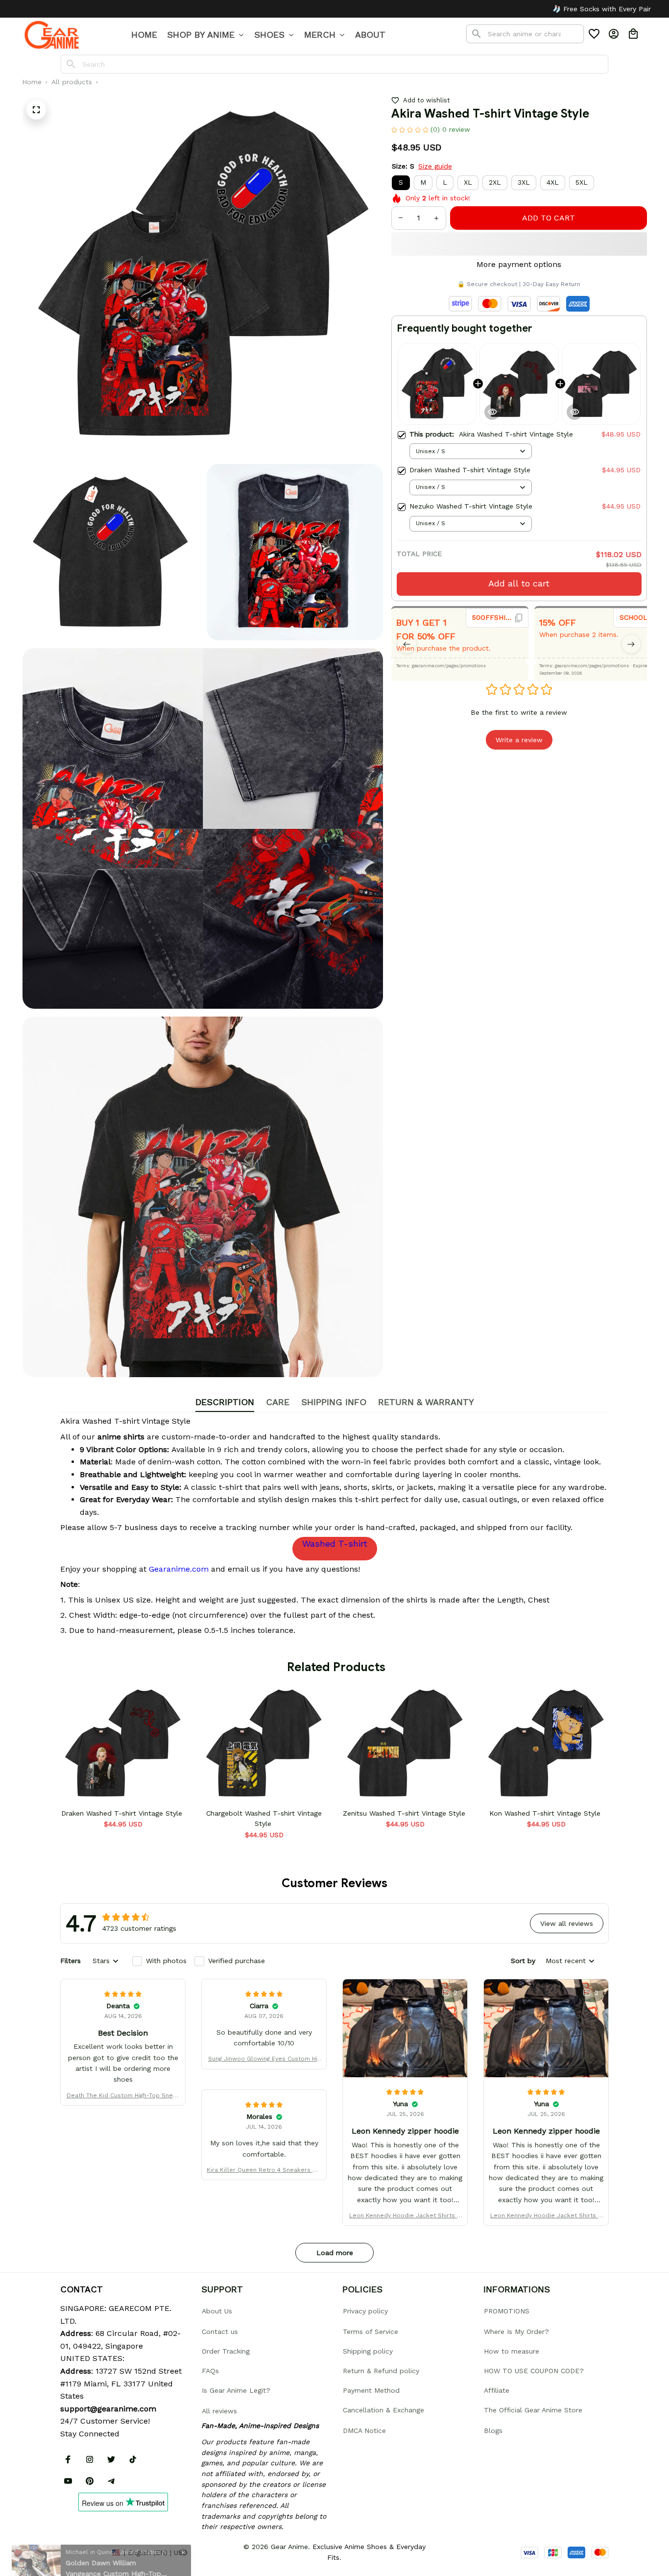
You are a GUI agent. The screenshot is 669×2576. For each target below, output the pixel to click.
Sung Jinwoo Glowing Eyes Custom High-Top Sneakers (264, 2059)
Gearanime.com (179, 1569)
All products (72, 82)
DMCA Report (82, 2552)
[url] (108, 2409)
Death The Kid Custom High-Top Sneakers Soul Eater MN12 (123, 2096)
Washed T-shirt (335, 1543)
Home (32, 82)
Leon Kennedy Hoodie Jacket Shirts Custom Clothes (405, 2216)
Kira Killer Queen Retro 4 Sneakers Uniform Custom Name (264, 2171)
